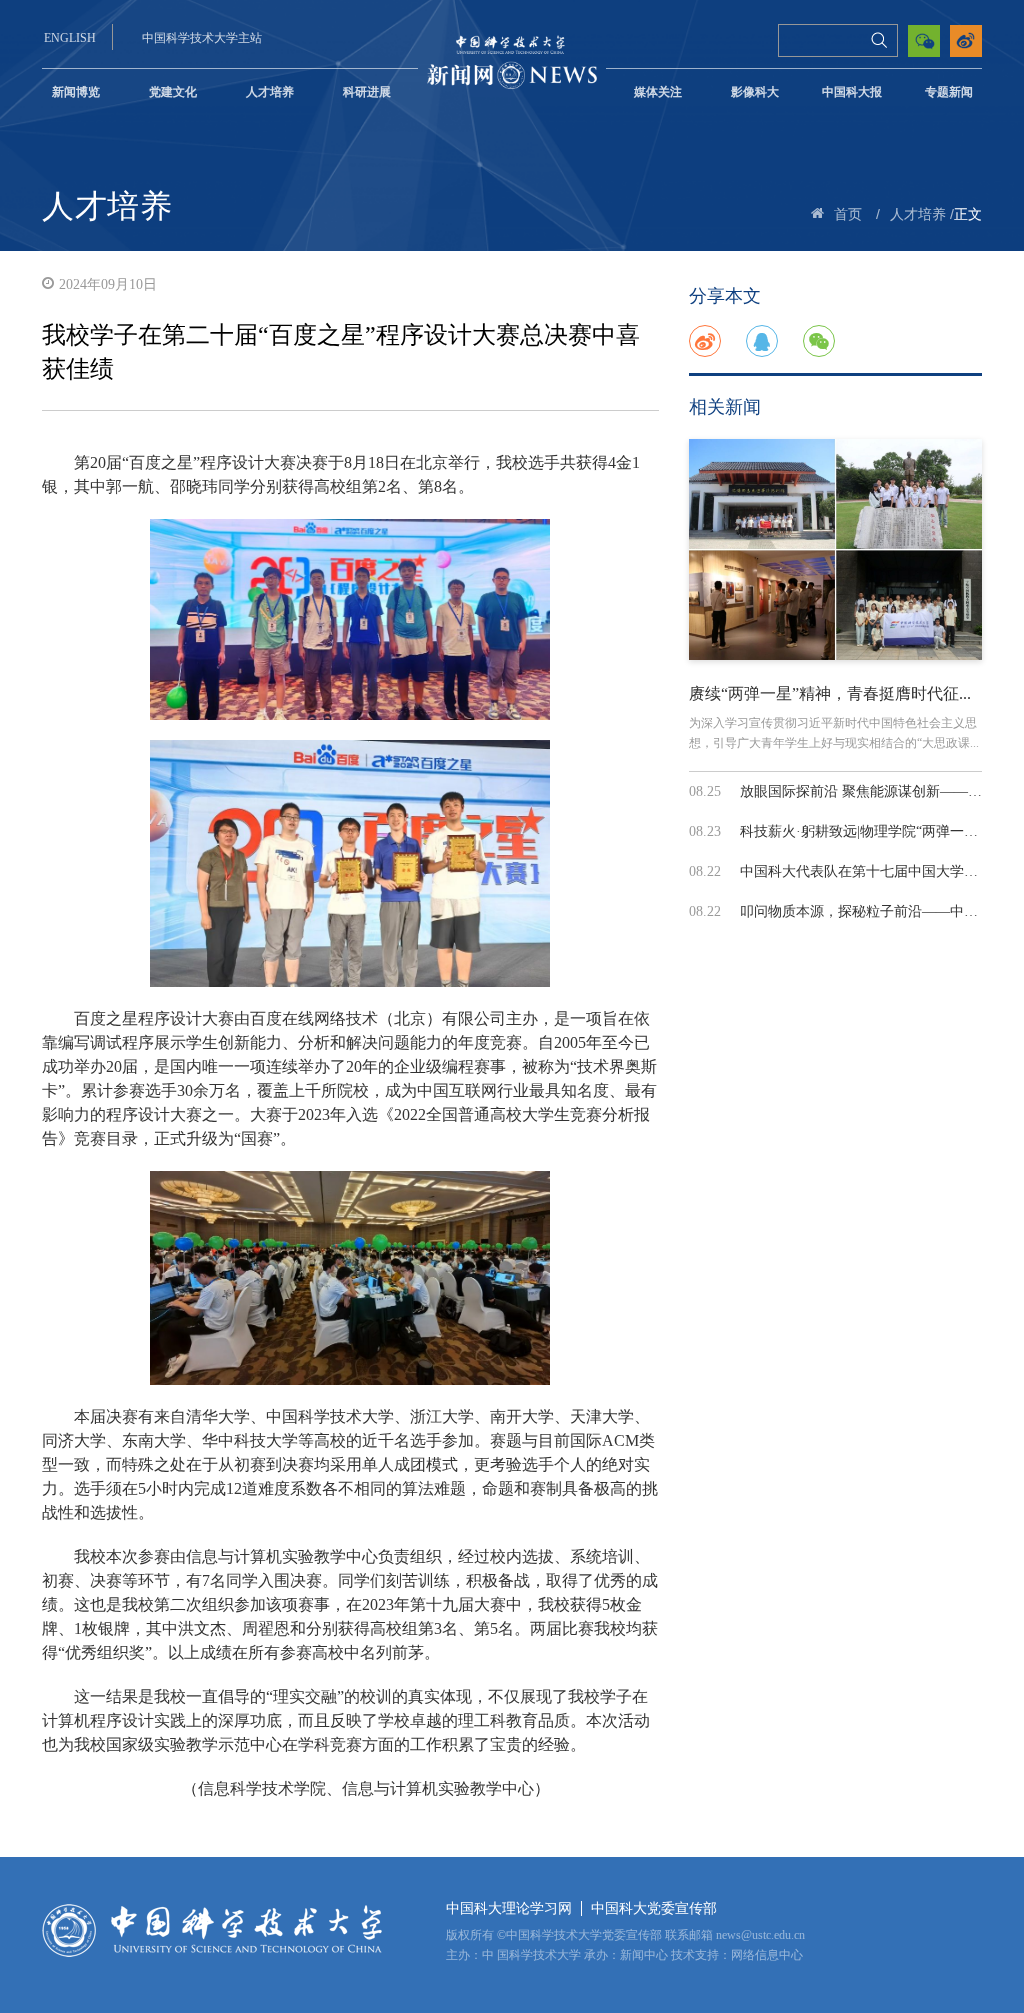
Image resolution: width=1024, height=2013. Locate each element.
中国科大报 (852, 92)
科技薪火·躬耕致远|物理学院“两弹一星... (865, 831)
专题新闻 (949, 92)
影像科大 (755, 92)
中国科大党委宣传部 (654, 1908)
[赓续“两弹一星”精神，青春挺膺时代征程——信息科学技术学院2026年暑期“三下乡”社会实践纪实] (835, 549)
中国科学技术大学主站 (202, 38)
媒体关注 (658, 92)
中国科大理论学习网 (509, 1908)
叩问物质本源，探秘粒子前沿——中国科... (872, 911)
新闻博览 (76, 92)
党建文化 (173, 92)
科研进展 (367, 92)
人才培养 (270, 92)
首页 (848, 214)
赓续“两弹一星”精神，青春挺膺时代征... (830, 693)
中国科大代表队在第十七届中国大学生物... (872, 871)
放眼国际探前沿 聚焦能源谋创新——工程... (874, 791)
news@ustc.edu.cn (760, 1935)
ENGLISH (70, 38)
